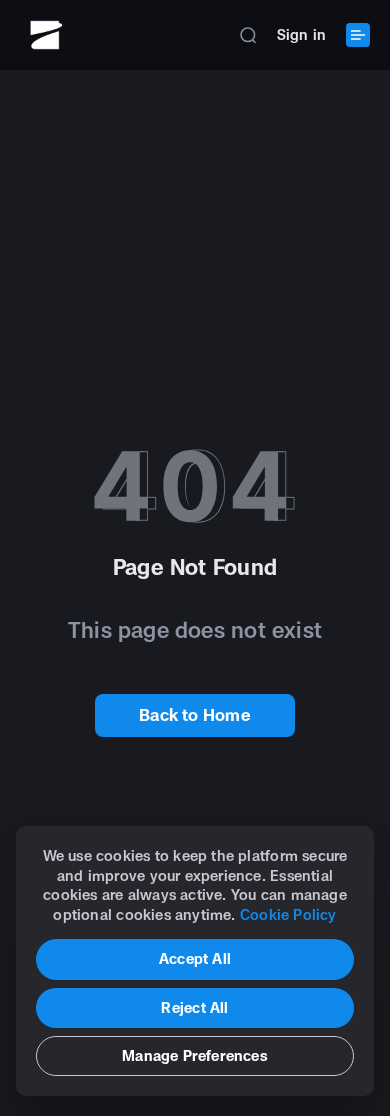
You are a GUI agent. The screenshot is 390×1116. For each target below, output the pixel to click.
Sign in (301, 34)
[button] (248, 35)
